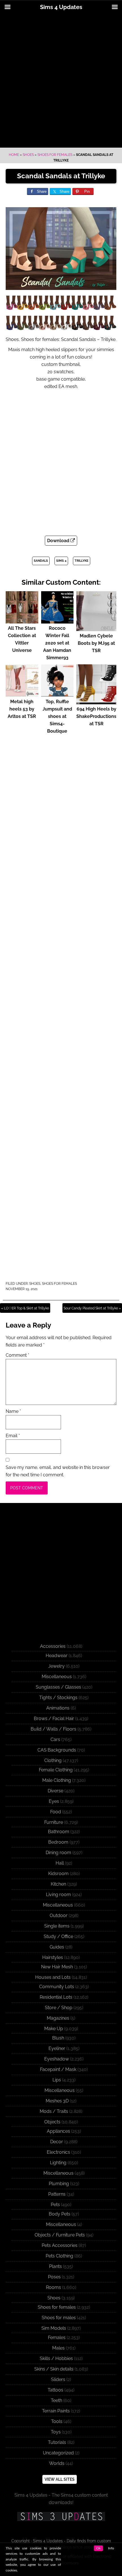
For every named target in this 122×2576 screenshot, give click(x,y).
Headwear (57, 1656)
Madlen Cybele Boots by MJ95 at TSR (96, 643)
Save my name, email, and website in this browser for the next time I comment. (58, 1471)
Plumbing (59, 2184)
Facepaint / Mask (58, 2069)
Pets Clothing (59, 2256)
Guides (57, 1947)
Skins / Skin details (54, 2369)
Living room (58, 1895)
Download (59, 541)
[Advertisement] (61, 81)
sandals (41, 561)
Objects (52, 2122)
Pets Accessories (60, 2245)
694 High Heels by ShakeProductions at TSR (96, 716)
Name (13, 1411)
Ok (98, 2548)
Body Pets (60, 2214)
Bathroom (59, 1832)
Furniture (54, 1822)
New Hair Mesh (57, 1967)
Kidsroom (58, 1874)
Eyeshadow (57, 2059)
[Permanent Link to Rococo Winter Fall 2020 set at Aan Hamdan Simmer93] (57, 621)
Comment (17, 1355)
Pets (55, 2205)
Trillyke (82, 561)
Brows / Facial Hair (54, 1719)
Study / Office (58, 1936)
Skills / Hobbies (56, 2358)
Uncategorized (58, 2453)
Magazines (58, 2018)
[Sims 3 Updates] (61, 2516)
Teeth (56, 2400)
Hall (60, 1863)
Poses (54, 2277)
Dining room (58, 1853)
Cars (55, 1739)
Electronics (58, 2152)
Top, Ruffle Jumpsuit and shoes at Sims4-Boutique (57, 716)
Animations (58, 1708)
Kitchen (58, 1884)
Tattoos (55, 2390)
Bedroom (58, 1842)
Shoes (28, 155)
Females (57, 2338)
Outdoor (59, 1915)
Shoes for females (55, 155)
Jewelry (56, 1666)
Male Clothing (57, 1780)
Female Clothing (56, 1770)
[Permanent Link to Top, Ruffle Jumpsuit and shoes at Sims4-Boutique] (57, 694)
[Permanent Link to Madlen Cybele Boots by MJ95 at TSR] (96, 628)
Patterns (57, 2194)
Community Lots (57, 1987)
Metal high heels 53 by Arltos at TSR (22, 709)
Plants (55, 2266)
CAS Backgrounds (57, 1750)
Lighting (58, 2163)
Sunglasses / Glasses (58, 1687)
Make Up (54, 2029)
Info (111, 2548)
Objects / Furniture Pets (60, 2235)
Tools (57, 2421)
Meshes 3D (57, 2101)
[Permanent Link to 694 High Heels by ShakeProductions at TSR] (96, 702)
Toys (56, 2432)
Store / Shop (59, 2008)
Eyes (54, 1801)
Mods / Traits (54, 2111)
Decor (57, 2142)
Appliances (58, 2131)
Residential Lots (56, 1997)
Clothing (53, 1760)
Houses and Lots (53, 1977)
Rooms (53, 2287)
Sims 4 (61, 561)
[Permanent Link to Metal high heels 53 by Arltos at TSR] (22, 694)
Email (13, 1436)
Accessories (53, 1646)
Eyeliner (57, 2048)
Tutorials (57, 2442)
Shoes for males (59, 2318)
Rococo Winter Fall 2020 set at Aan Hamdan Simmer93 (57, 643)
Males (58, 2348)
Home (14, 155)
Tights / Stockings (58, 1698)
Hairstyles (53, 1957)
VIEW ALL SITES (60, 2479)
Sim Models (54, 2328)
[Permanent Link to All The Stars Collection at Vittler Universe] (22, 621)
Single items (57, 1926)
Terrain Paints (56, 2411)
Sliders (58, 2379)
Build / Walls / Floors (53, 1729)
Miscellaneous (57, 1677)
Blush (58, 2038)
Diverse (55, 1791)
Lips (57, 2080)
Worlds (57, 2463)
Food (56, 1812)
